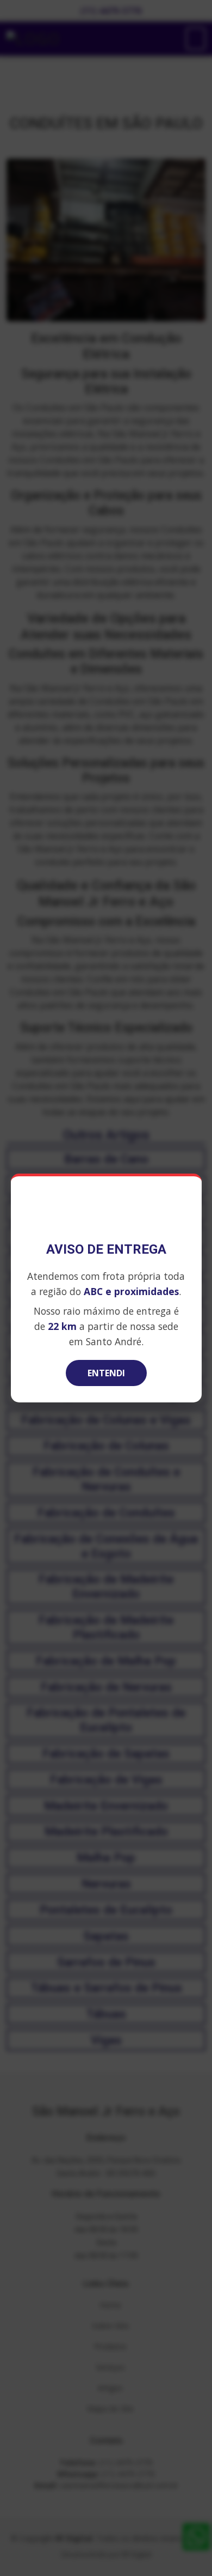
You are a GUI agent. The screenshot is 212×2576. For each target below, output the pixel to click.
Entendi (106, 1373)
